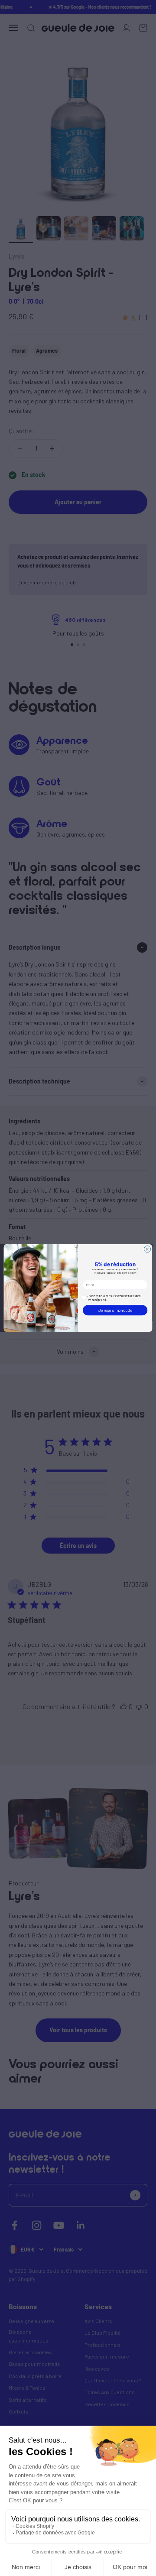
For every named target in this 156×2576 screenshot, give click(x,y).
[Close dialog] (147, 1249)
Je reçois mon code (115, 1310)
